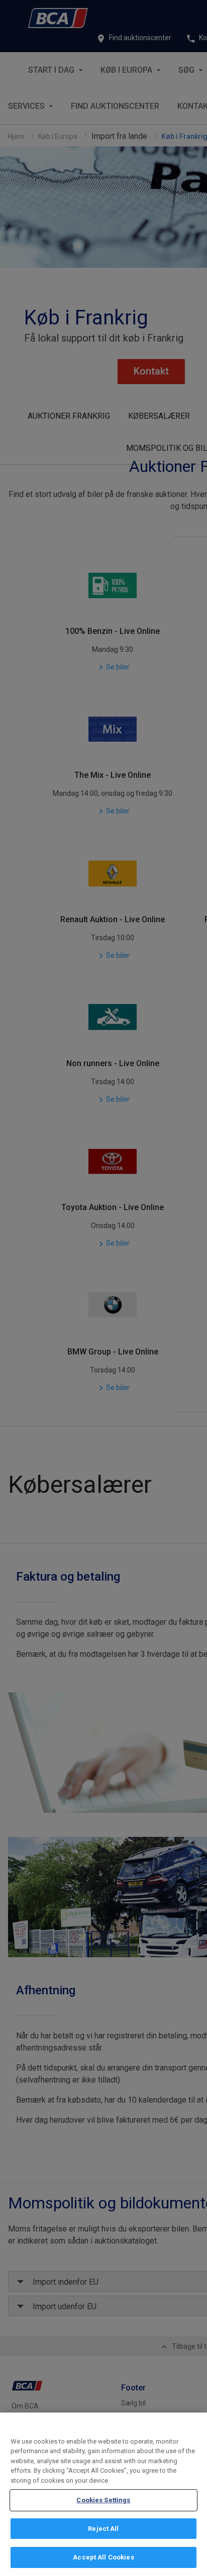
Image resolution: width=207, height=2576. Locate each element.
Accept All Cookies (103, 2557)
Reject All (103, 2529)
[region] (103, 2494)
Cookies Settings (103, 2500)
